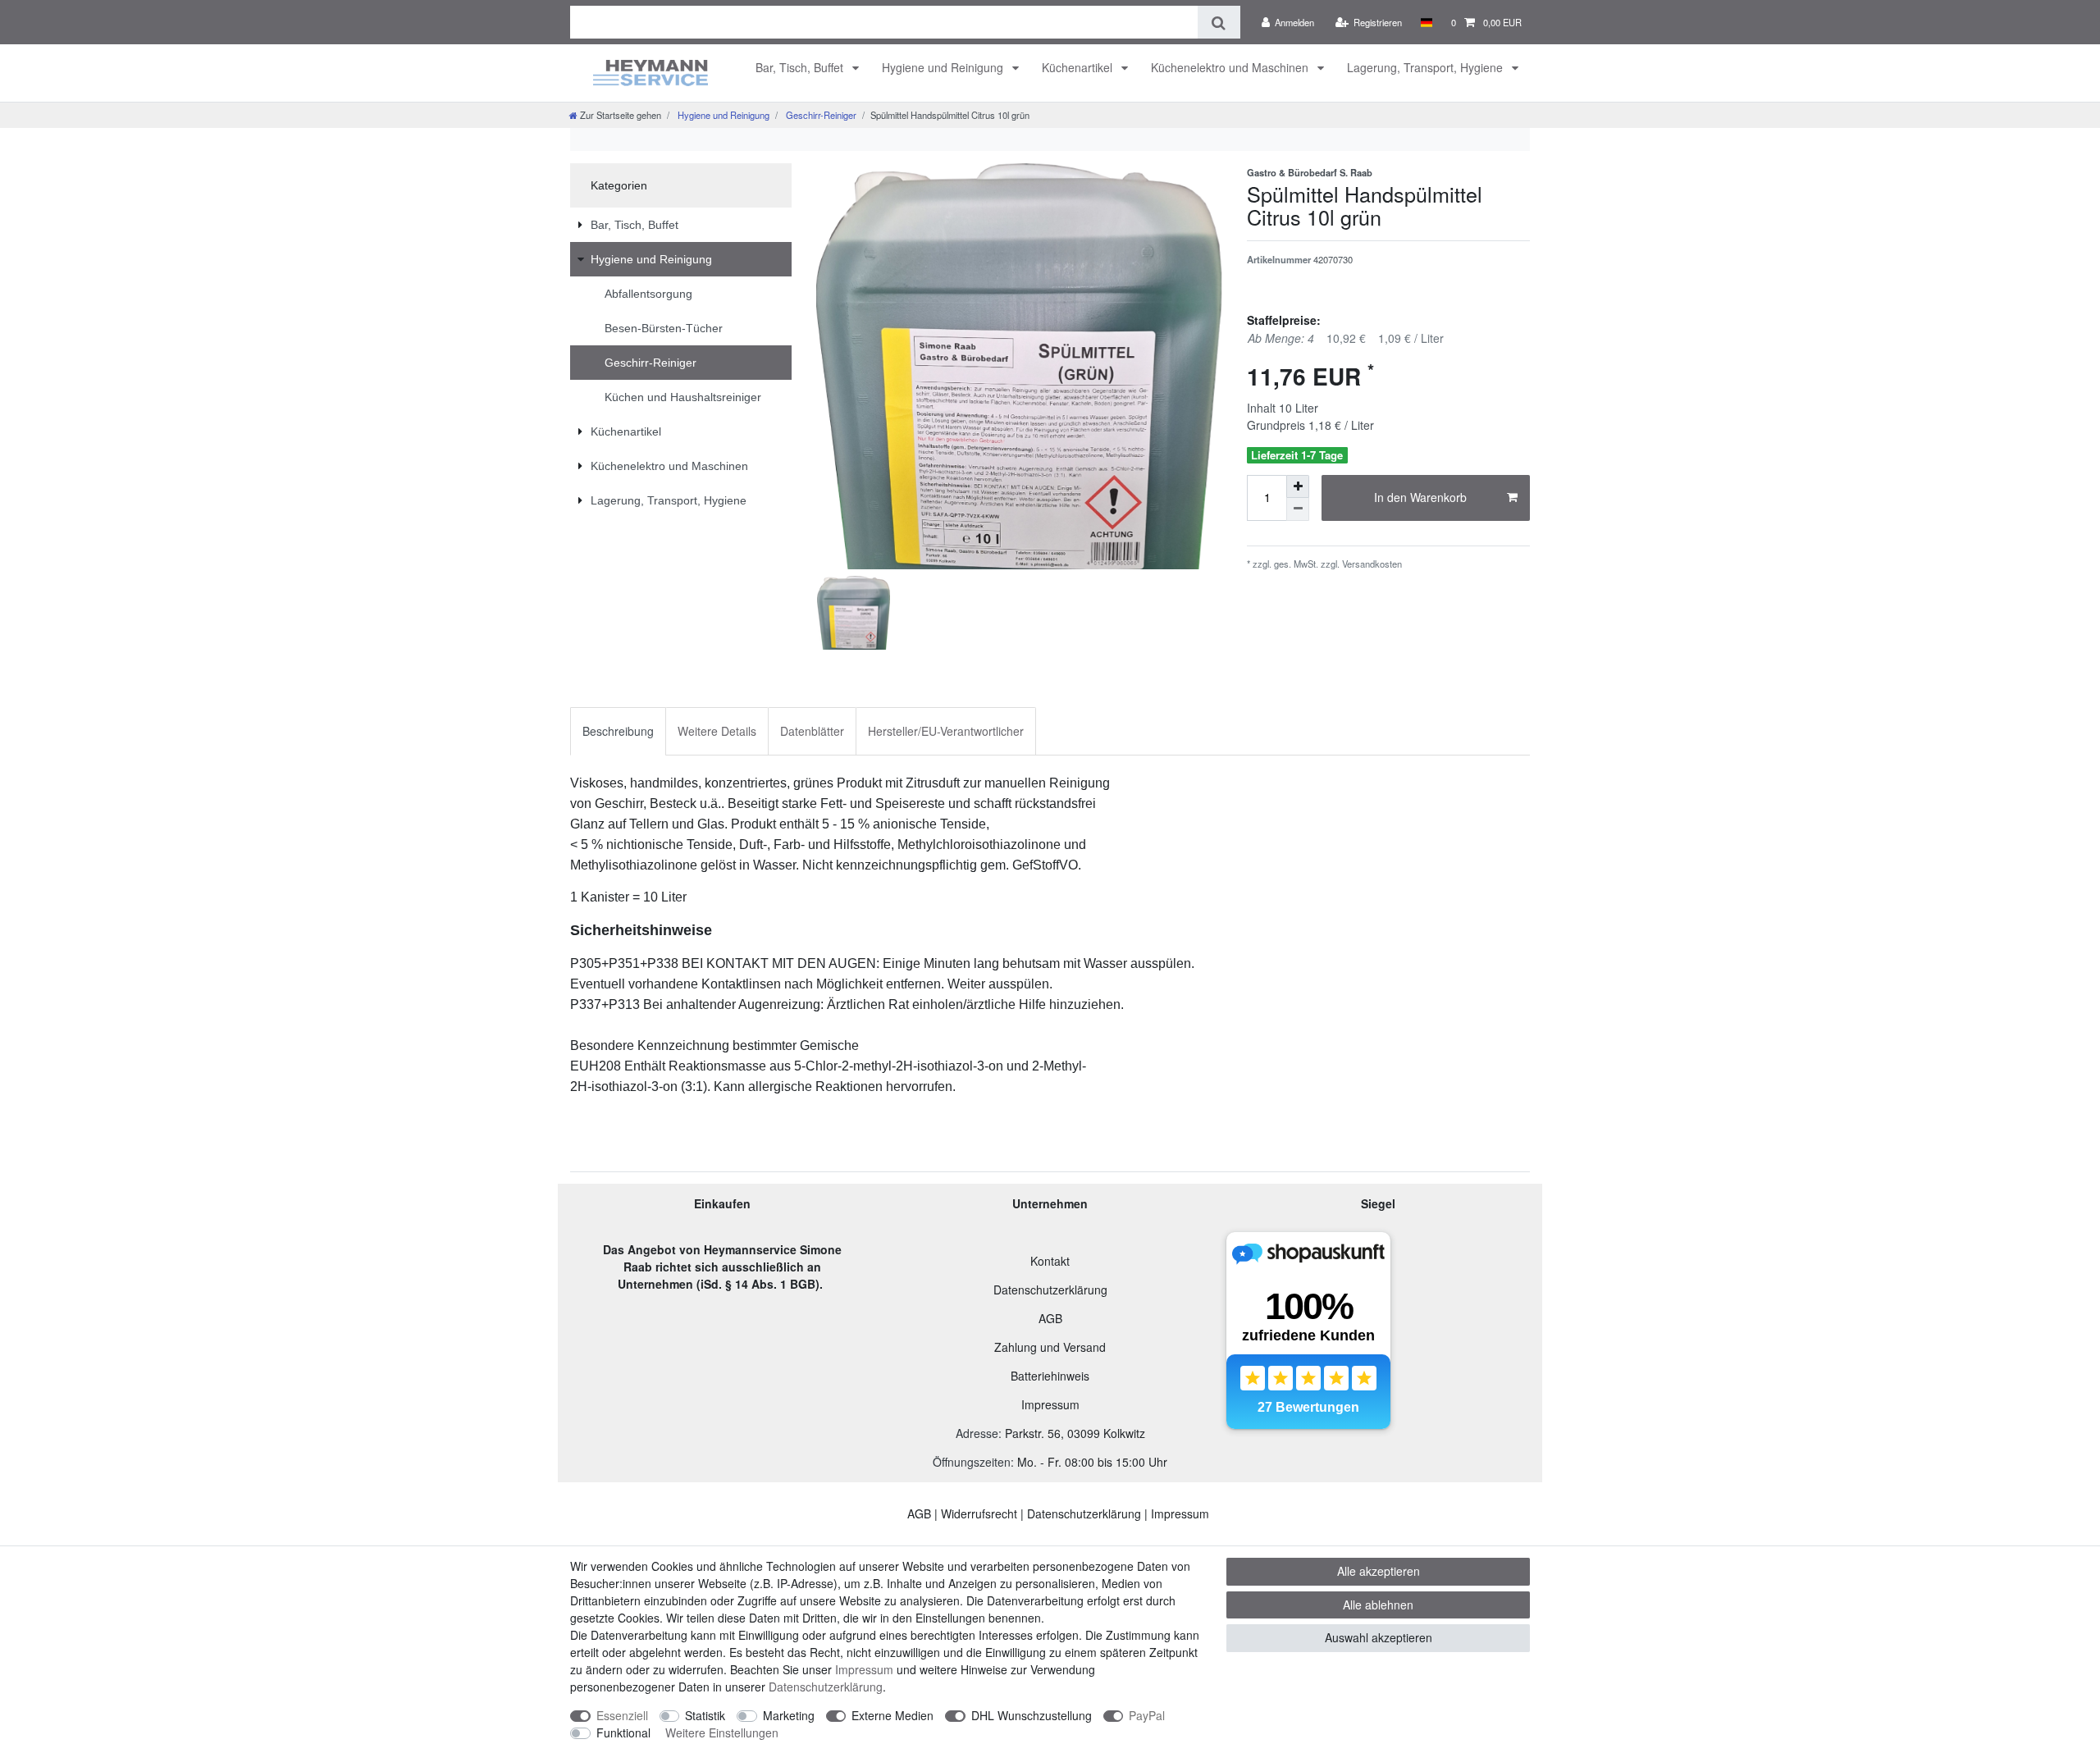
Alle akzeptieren (1379, 1571)
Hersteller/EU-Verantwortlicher (946, 731)
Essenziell (622, 1715)
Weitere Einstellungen (722, 1732)
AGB (1050, 1318)
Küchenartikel (1079, 67)
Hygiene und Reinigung (944, 67)
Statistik (705, 1715)
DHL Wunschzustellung (1032, 1715)
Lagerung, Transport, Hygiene (1427, 67)
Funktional (623, 1732)
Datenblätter (812, 731)
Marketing (789, 1715)
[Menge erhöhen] (1298, 486)
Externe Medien (892, 1715)
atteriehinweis (1054, 1376)
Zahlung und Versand (1050, 1347)
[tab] (618, 731)
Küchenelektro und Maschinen (1231, 67)
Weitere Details (717, 731)
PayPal (1147, 1715)
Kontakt (1050, 1261)
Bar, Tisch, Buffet (801, 67)
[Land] (1426, 22)
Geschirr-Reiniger (820, 115)
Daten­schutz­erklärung (826, 1687)
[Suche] (1219, 22)
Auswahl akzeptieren (1379, 1637)
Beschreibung (618, 731)
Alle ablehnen (1378, 1605)
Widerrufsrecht (979, 1513)
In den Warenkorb (1420, 497)
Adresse (977, 1433)
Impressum (1050, 1404)
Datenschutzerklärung (1050, 1290)
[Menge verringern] (1298, 509)
